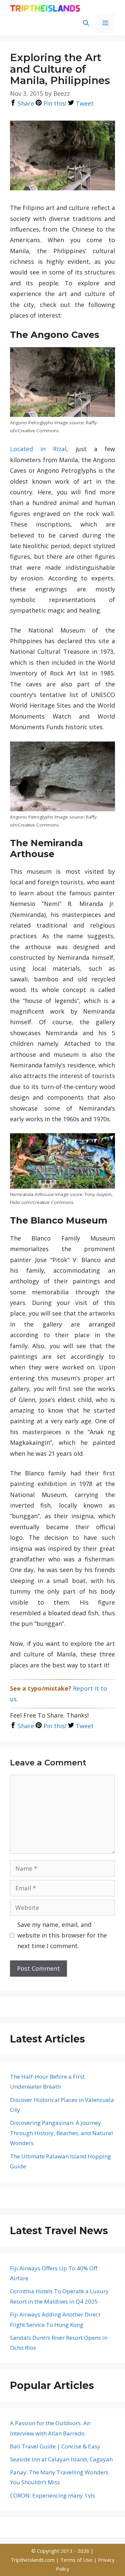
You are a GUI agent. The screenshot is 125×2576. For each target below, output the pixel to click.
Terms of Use (77, 2560)
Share (25, 103)
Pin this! (54, 103)
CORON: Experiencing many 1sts (52, 2495)
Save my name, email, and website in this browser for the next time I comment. (62, 1935)
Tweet (84, 103)
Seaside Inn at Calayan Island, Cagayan (61, 2459)
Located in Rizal (38, 449)
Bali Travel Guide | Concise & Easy (55, 2446)
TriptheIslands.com (33, 2560)
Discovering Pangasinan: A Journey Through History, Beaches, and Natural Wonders (61, 2133)
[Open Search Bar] (86, 23)
